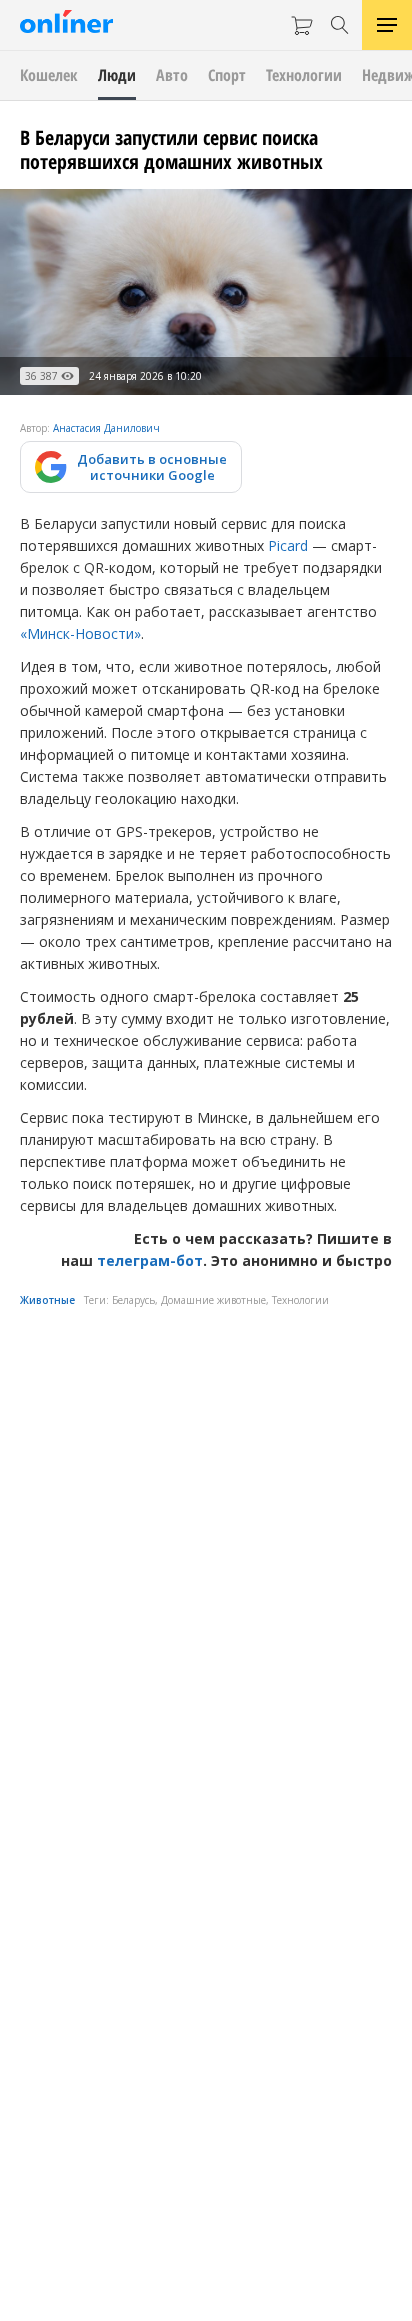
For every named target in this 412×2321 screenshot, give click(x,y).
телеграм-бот (150, 1260)
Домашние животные (213, 1300)
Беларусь (133, 1300)
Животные (47, 1300)
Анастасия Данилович (106, 428)
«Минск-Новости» (80, 633)
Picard (288, 545)
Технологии (300, 1300)
